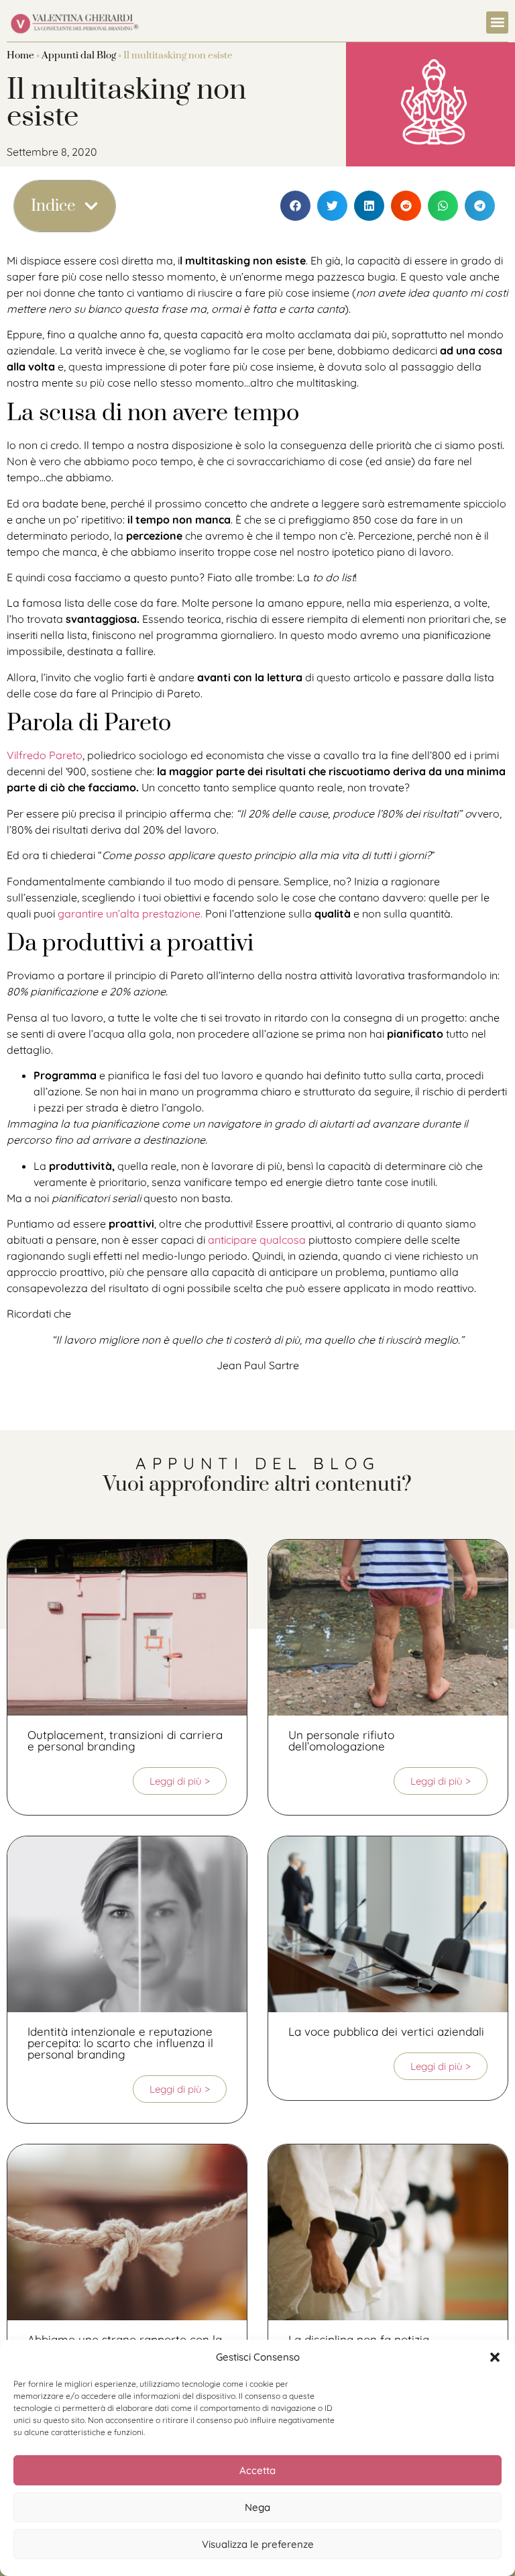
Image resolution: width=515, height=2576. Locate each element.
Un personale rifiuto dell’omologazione (341, 1740)
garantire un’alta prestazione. (130, 913)
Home (20, 55)
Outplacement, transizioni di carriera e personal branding (125, 1740)
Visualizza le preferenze (258, 2544)
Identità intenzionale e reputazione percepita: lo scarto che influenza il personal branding (120, 2043)
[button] (495, 2357)
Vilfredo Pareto (45, 755)
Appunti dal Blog (79, 55)
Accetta (257, 2470)
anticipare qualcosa (257, 1240)
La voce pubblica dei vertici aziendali (386, 2031)
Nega (257, 2507)
